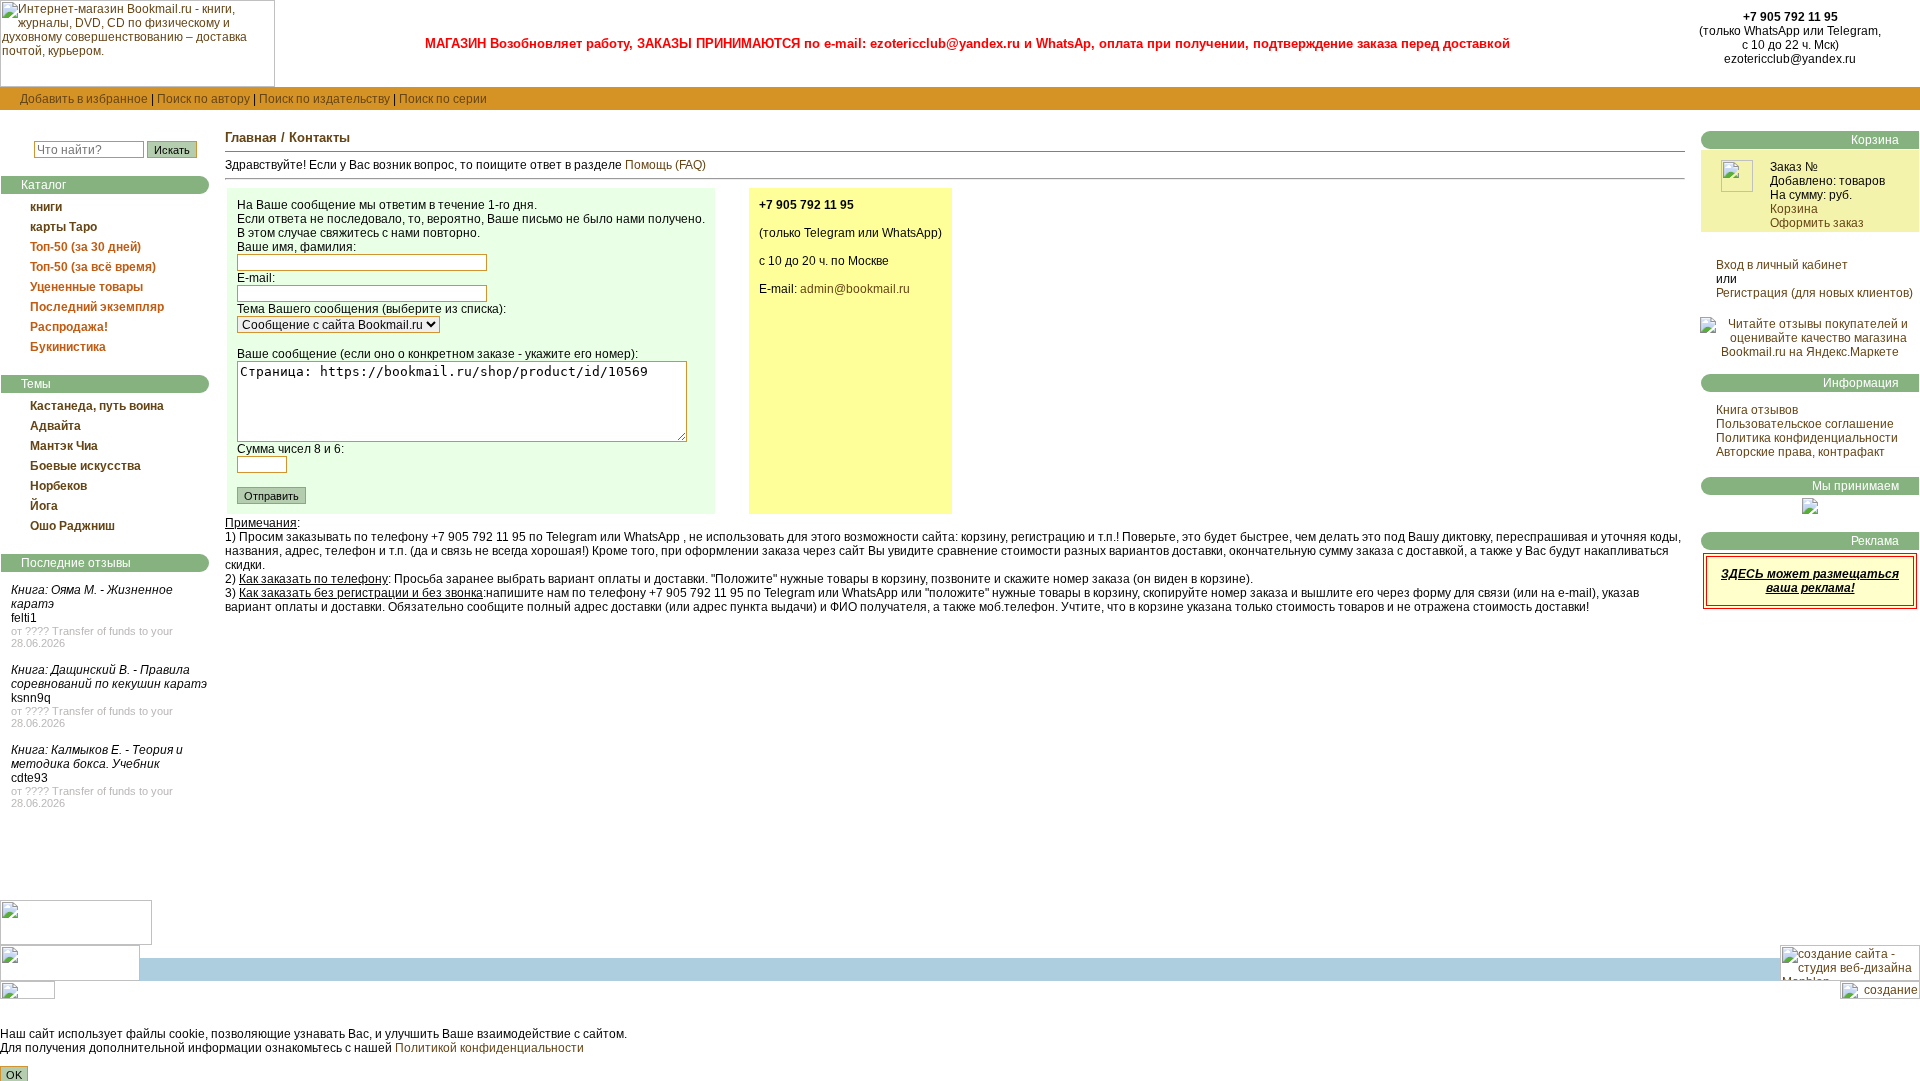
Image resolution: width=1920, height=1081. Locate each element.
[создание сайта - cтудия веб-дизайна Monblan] (1850, 977)
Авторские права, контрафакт (1800, 452)
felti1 (24, 618)
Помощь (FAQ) (665, 165)
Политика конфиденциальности (1807, 438)
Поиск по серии (443, 99)
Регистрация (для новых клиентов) (1814, 293)
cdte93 (29, 778)
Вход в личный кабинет (1782, 265)
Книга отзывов (1757, 410)
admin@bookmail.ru (855, 289)
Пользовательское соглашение (1805, 424)
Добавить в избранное (84, 99)
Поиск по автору (203, 99)
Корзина (1794, 209)
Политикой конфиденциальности (489, 1048)
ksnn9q (31, 698)
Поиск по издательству (324, 99)
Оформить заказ (1817, 223)
